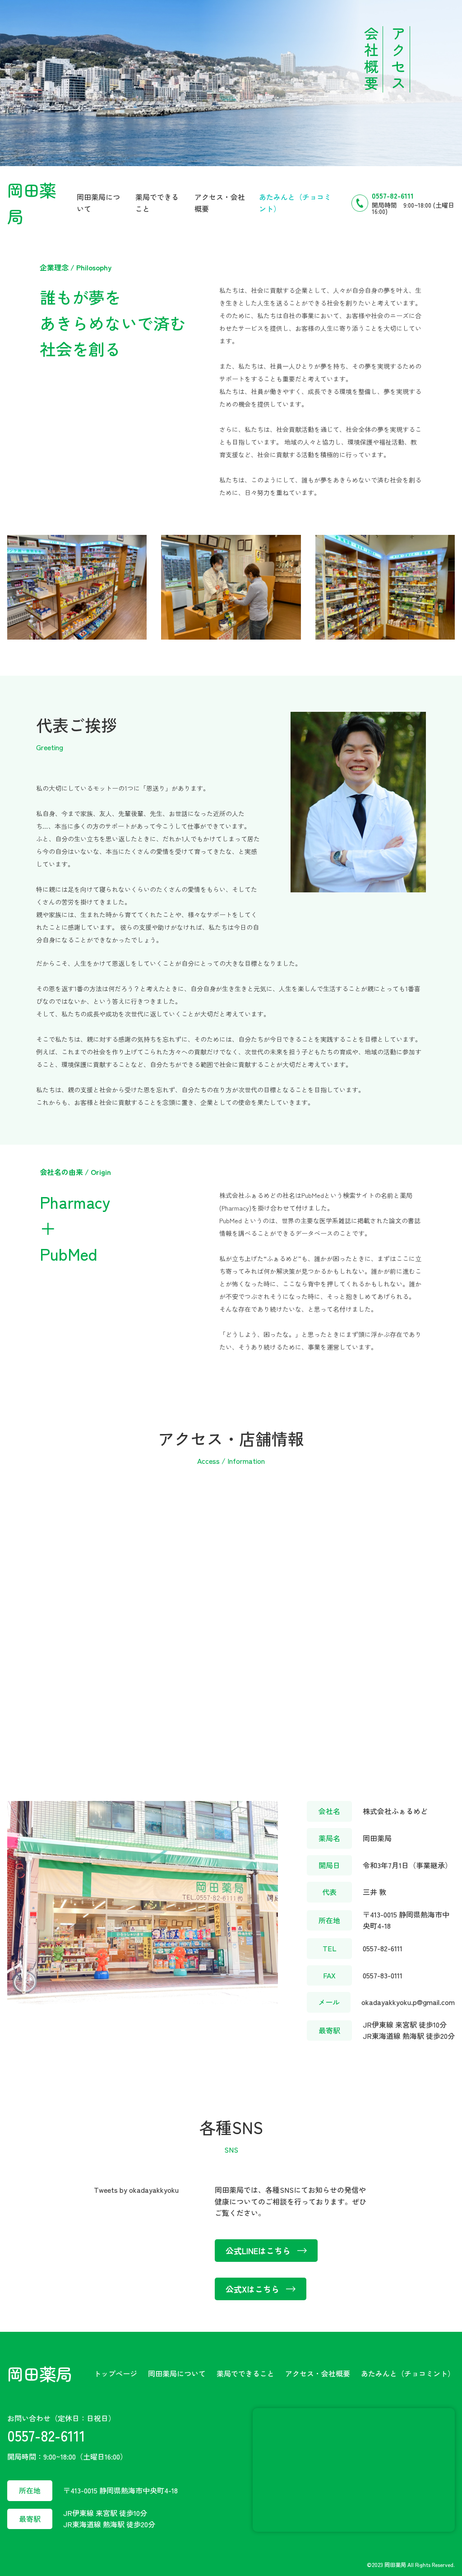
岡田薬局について (177, 2373)
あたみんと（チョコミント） (408, 2373)
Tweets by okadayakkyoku (136, 2190)
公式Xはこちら (252, 2289)
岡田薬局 (40, 2373)
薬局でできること (245, 2373)
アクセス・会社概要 (318, 2373)
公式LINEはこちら (258, 2251)
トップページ (115, 2373)
